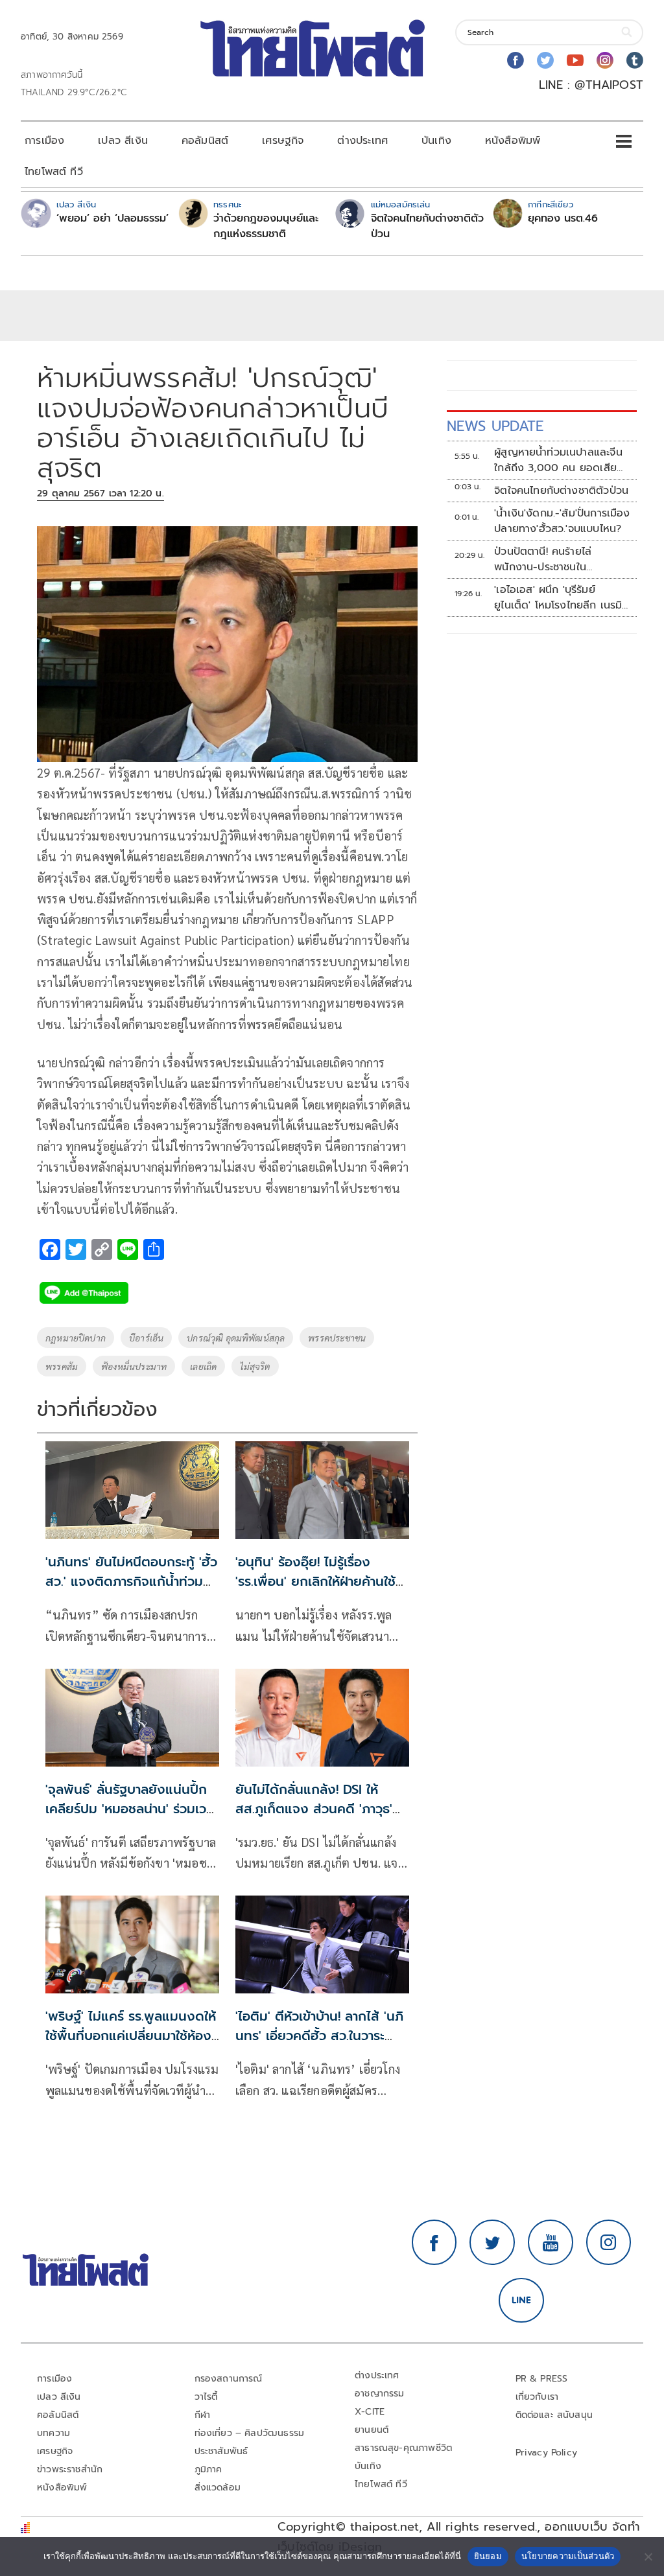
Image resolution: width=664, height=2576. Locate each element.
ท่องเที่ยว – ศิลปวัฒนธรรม (250, 2433)
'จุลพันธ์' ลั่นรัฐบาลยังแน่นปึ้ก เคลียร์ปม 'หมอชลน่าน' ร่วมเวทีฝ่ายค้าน (130, 1809)
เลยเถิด (203, 1366)
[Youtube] (575, 60)
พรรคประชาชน (337, 1338)
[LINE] (521, 2301)
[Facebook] (516, 60)
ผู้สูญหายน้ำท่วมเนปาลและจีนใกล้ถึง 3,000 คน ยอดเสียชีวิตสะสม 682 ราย (558, 460)
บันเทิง (436, 141)
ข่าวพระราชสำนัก (70, 2469)
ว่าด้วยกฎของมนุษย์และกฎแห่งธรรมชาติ (266, 226)
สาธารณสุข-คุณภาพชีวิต (403, 2448)
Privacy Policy (547, 2453)
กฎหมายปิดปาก (76, 1338)
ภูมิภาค (208, 2469)
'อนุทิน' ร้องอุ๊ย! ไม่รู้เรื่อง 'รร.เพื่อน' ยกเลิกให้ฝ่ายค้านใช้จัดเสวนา (315, 1581)
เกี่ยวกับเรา (537, 2397)
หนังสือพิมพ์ (513, 141)
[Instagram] (605, 60)
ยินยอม (488, 2556)
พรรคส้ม (62, 1366)
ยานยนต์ (372, 2430)
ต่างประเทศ (362, 141)
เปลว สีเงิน (123, 141)
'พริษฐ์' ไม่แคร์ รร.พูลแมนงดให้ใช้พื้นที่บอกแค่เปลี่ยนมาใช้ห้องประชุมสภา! (131, 2036)
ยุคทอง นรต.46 (563, 218)
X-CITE (370, 2412)
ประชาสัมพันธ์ (221, 2451)
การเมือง (44, 141)
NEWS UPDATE (495, 426)
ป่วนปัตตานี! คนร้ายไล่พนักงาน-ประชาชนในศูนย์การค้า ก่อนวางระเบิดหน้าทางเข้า (560, 559)
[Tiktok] (635, 60)
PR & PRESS (542, 2379)
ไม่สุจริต (255, 1366)
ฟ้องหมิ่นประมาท (134, 1366)
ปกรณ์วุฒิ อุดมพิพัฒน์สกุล (236, 1338)
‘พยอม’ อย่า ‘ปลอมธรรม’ (113, 218)
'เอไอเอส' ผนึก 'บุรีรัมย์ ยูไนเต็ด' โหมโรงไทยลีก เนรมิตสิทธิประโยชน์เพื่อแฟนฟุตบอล (562, 598)
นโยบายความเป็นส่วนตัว (568, 2556)
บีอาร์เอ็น (146, 1338)
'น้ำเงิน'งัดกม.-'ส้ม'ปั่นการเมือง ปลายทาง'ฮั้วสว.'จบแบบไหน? (562, 521)
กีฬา (203, 2415)
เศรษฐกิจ (283, 141)
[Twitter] (545, 60)
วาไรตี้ (206, 2397)
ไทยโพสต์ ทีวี (54, 172)
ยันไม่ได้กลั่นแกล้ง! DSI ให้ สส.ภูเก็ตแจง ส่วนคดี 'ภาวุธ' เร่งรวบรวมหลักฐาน (314, 1809)
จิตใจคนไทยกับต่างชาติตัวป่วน (427, 226)
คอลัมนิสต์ (205, 141)
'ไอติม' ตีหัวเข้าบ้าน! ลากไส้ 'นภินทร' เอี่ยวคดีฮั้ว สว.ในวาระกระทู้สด (319, 2036)
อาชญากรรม (380, 2394)
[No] (648, 2557)
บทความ (53, 2433)
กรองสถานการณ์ (229, 2379)
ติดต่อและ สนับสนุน (554, 2415)
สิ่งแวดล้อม (218, 2488)
